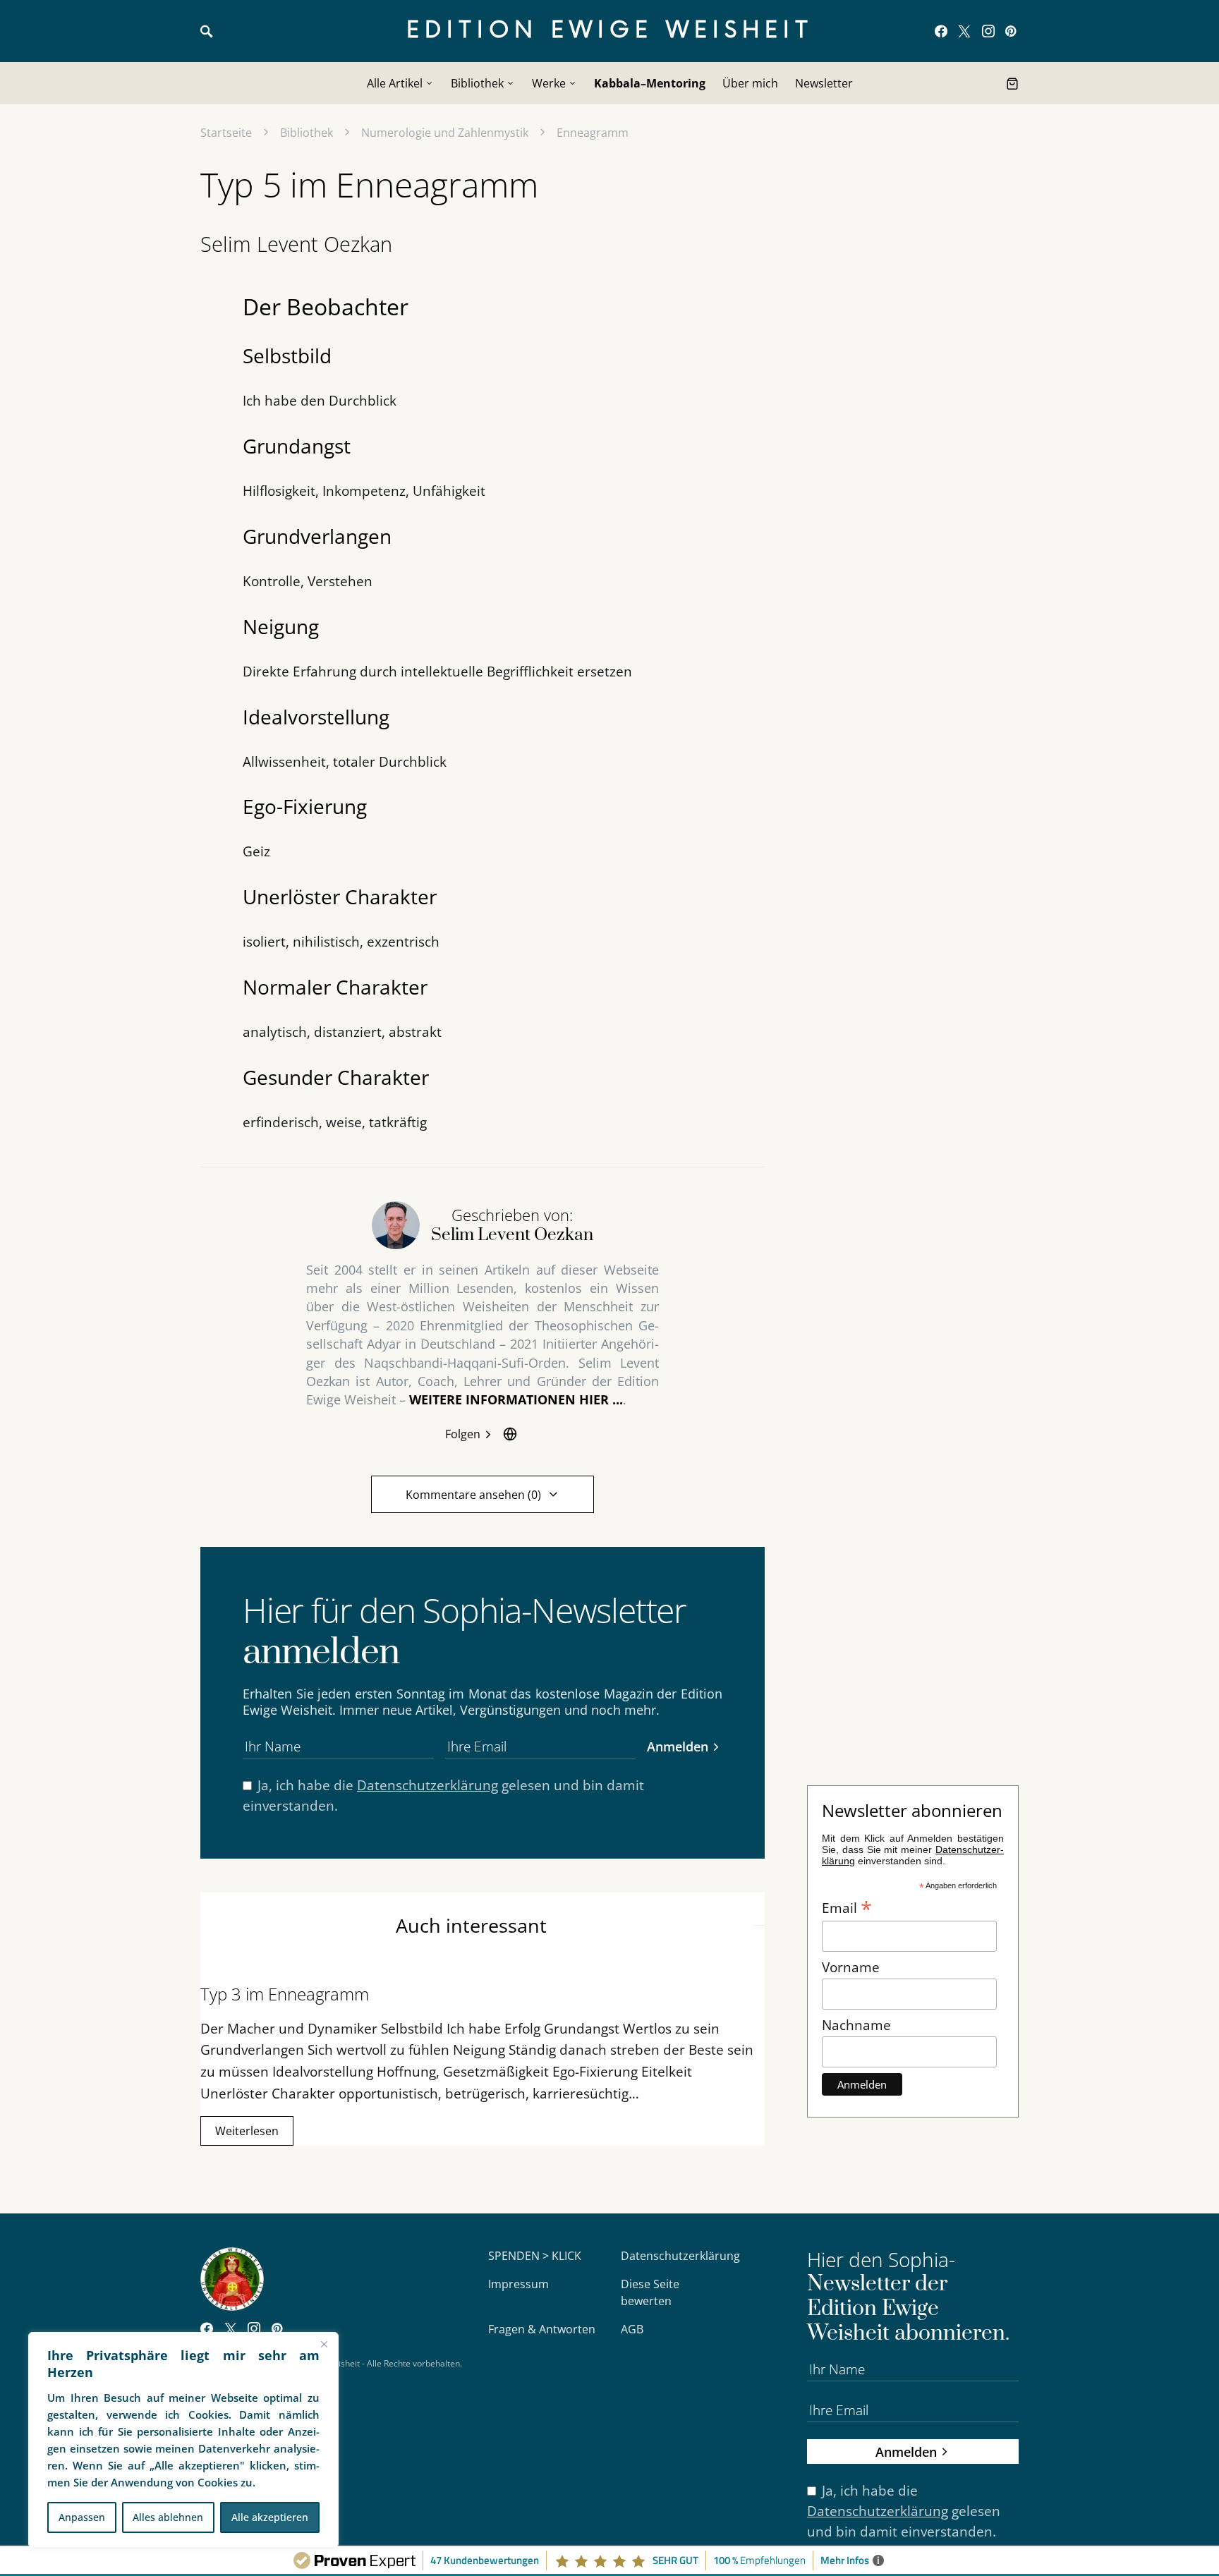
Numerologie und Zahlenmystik (445, 133)
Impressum (518, 2284)
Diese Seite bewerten (650, 2292)
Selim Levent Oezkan (296, 244)
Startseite (226, 133)
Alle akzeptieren (270, 2517)
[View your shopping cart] (1012, 83)
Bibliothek (307, 133)
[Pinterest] (1011, 31)
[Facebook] (941, 31)
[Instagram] (988, 31)
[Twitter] (964, 31)
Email (847, 1907)
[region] (183, 2440)
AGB (632, 2329)
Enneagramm (593, 133)
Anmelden (678, 1746)
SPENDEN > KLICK (535, 2256)
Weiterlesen (247, 2131)
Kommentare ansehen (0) (473, 1495)
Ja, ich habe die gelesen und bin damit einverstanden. (443, 1795)
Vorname (851, 1967)
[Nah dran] (324, 2344)
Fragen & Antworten (542, 2329)
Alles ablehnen (168, 2517)
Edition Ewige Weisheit (610, 31)
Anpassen (82, 2517)
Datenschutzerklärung (427, 1785)
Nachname (856, 2025)
